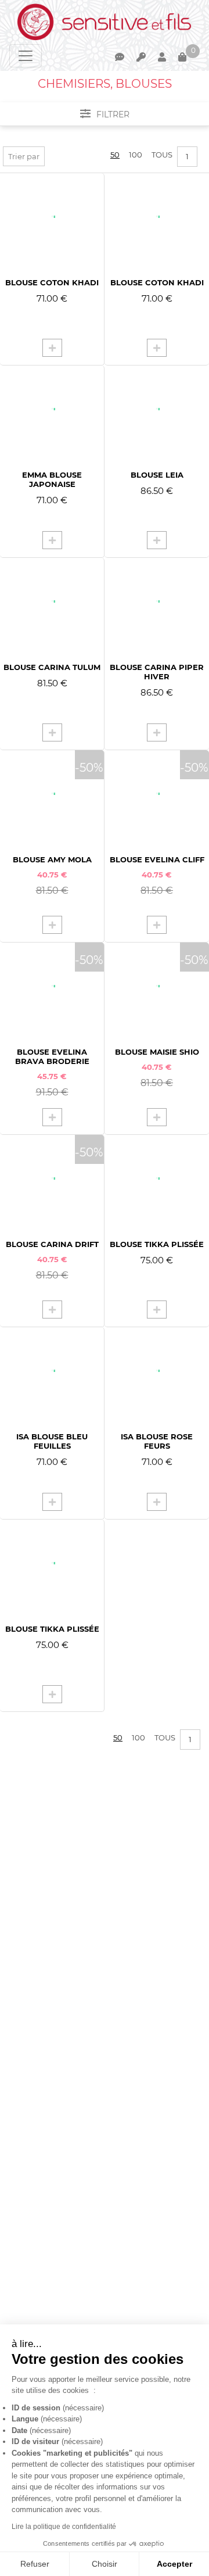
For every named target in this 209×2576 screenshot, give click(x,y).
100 (136, 155)
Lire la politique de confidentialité (64, 2527)
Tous (162, 155)
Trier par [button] (24, 156)
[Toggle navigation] (26, 56)
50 (115, 155)
